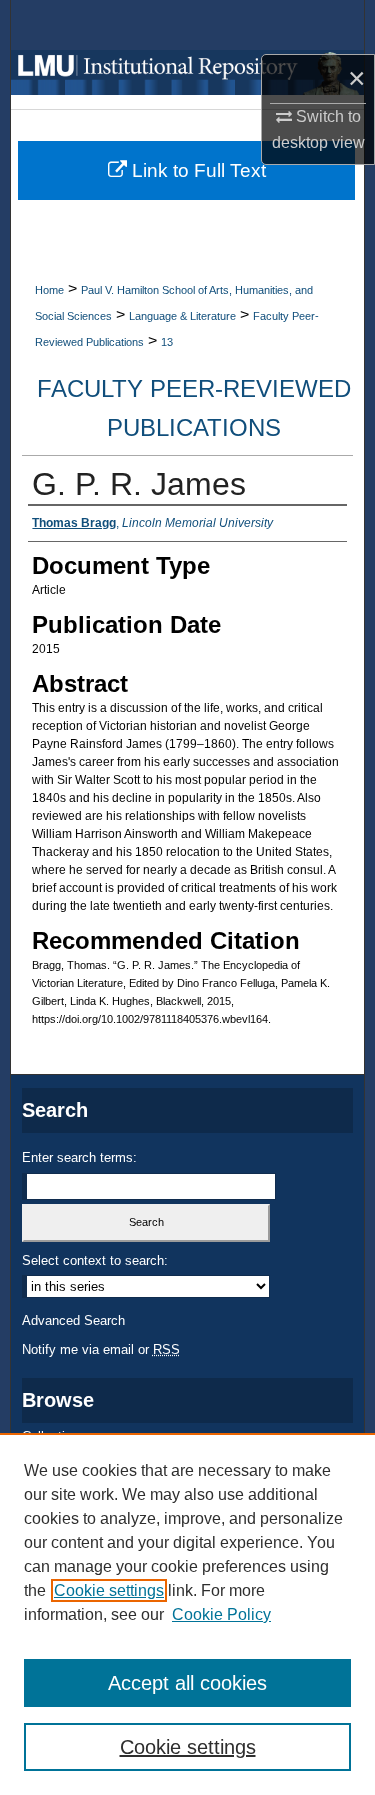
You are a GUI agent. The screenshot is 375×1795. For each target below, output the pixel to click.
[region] (187, 1614)
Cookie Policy (221, 1614)
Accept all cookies (187, 1683)
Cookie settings (109, 1590)
